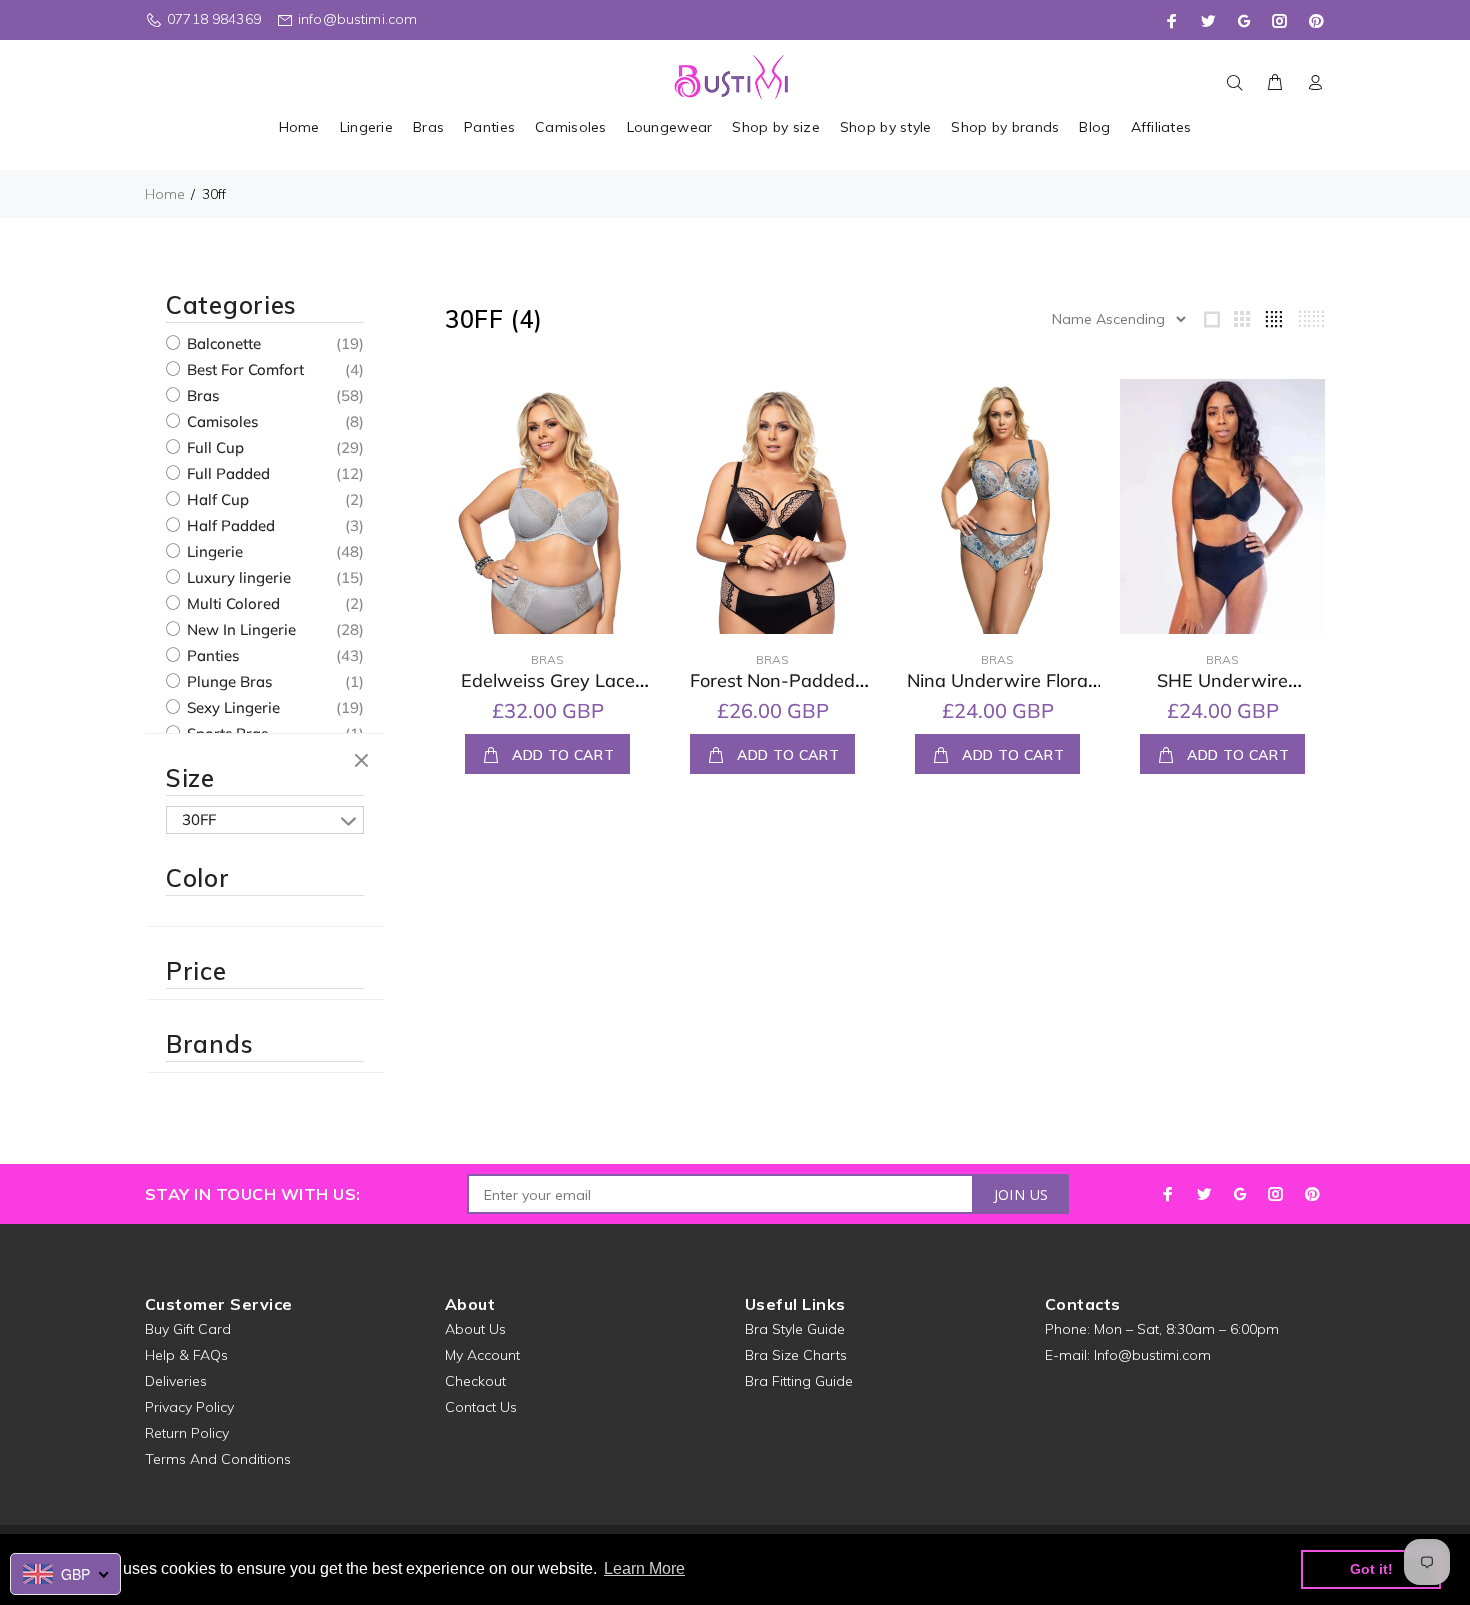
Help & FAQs (186, 1355)
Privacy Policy (189, 1407)
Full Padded (226, 473)
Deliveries (176, 1381)
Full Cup (213, 447)
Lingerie (213, 551)
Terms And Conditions (218, 1459)
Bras (201, 395)
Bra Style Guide (795, 1329)
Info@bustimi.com (1152, 1355)
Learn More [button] (644, 1568)
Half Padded (229, 525)
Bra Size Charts (796, 1355)
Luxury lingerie (237, 577)
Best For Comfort (243, 369)
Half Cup (216, 499)
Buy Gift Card (188, 1329)
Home (165, 194)
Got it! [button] (1371, 1569)
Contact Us (481, 1407)
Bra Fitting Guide (799, 1381)
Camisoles (220, 421)
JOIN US (1021, 1194)
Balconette (222, 343)
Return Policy (187, 1433)
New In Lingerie (239, 629)
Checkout (475, 1381)
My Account (482, 1355)
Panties (211, 655)
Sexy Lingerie (231, 707)
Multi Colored (231, 603)
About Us (475, 1329)
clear (364, 762)
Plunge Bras (227, 681)
